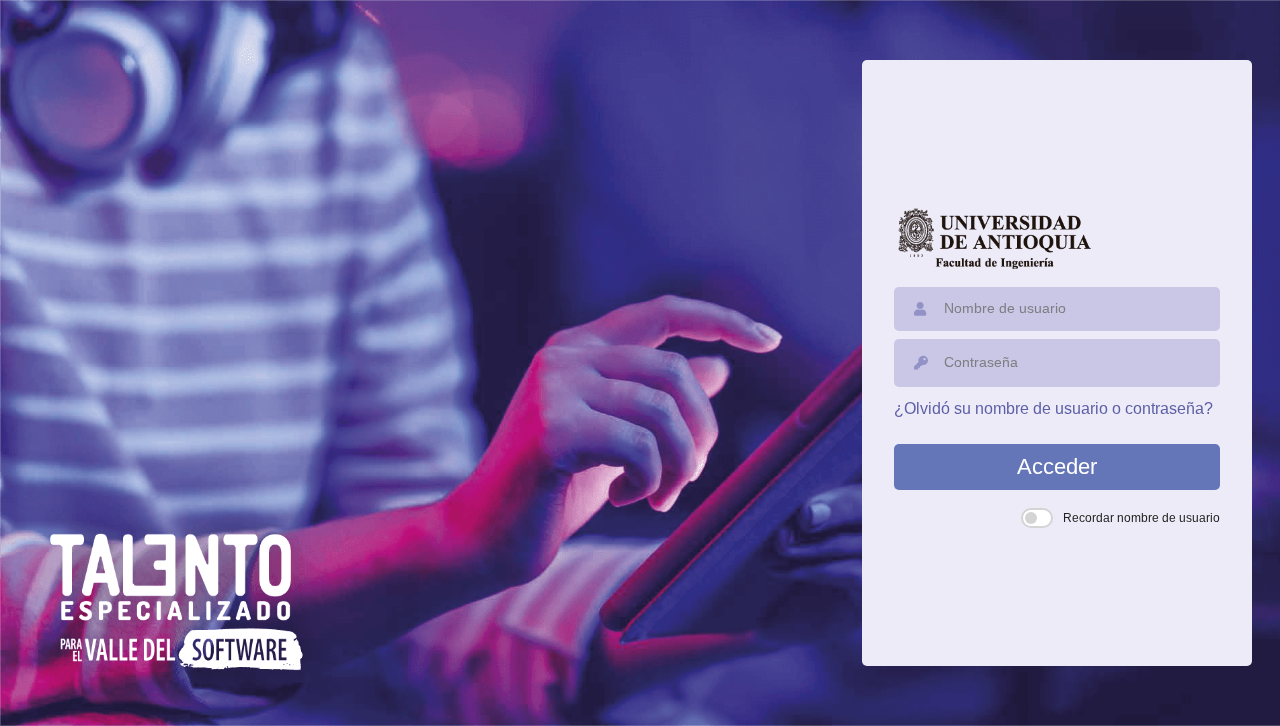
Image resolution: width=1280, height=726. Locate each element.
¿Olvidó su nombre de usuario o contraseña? (1053, 408)
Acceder (1057, 466)
